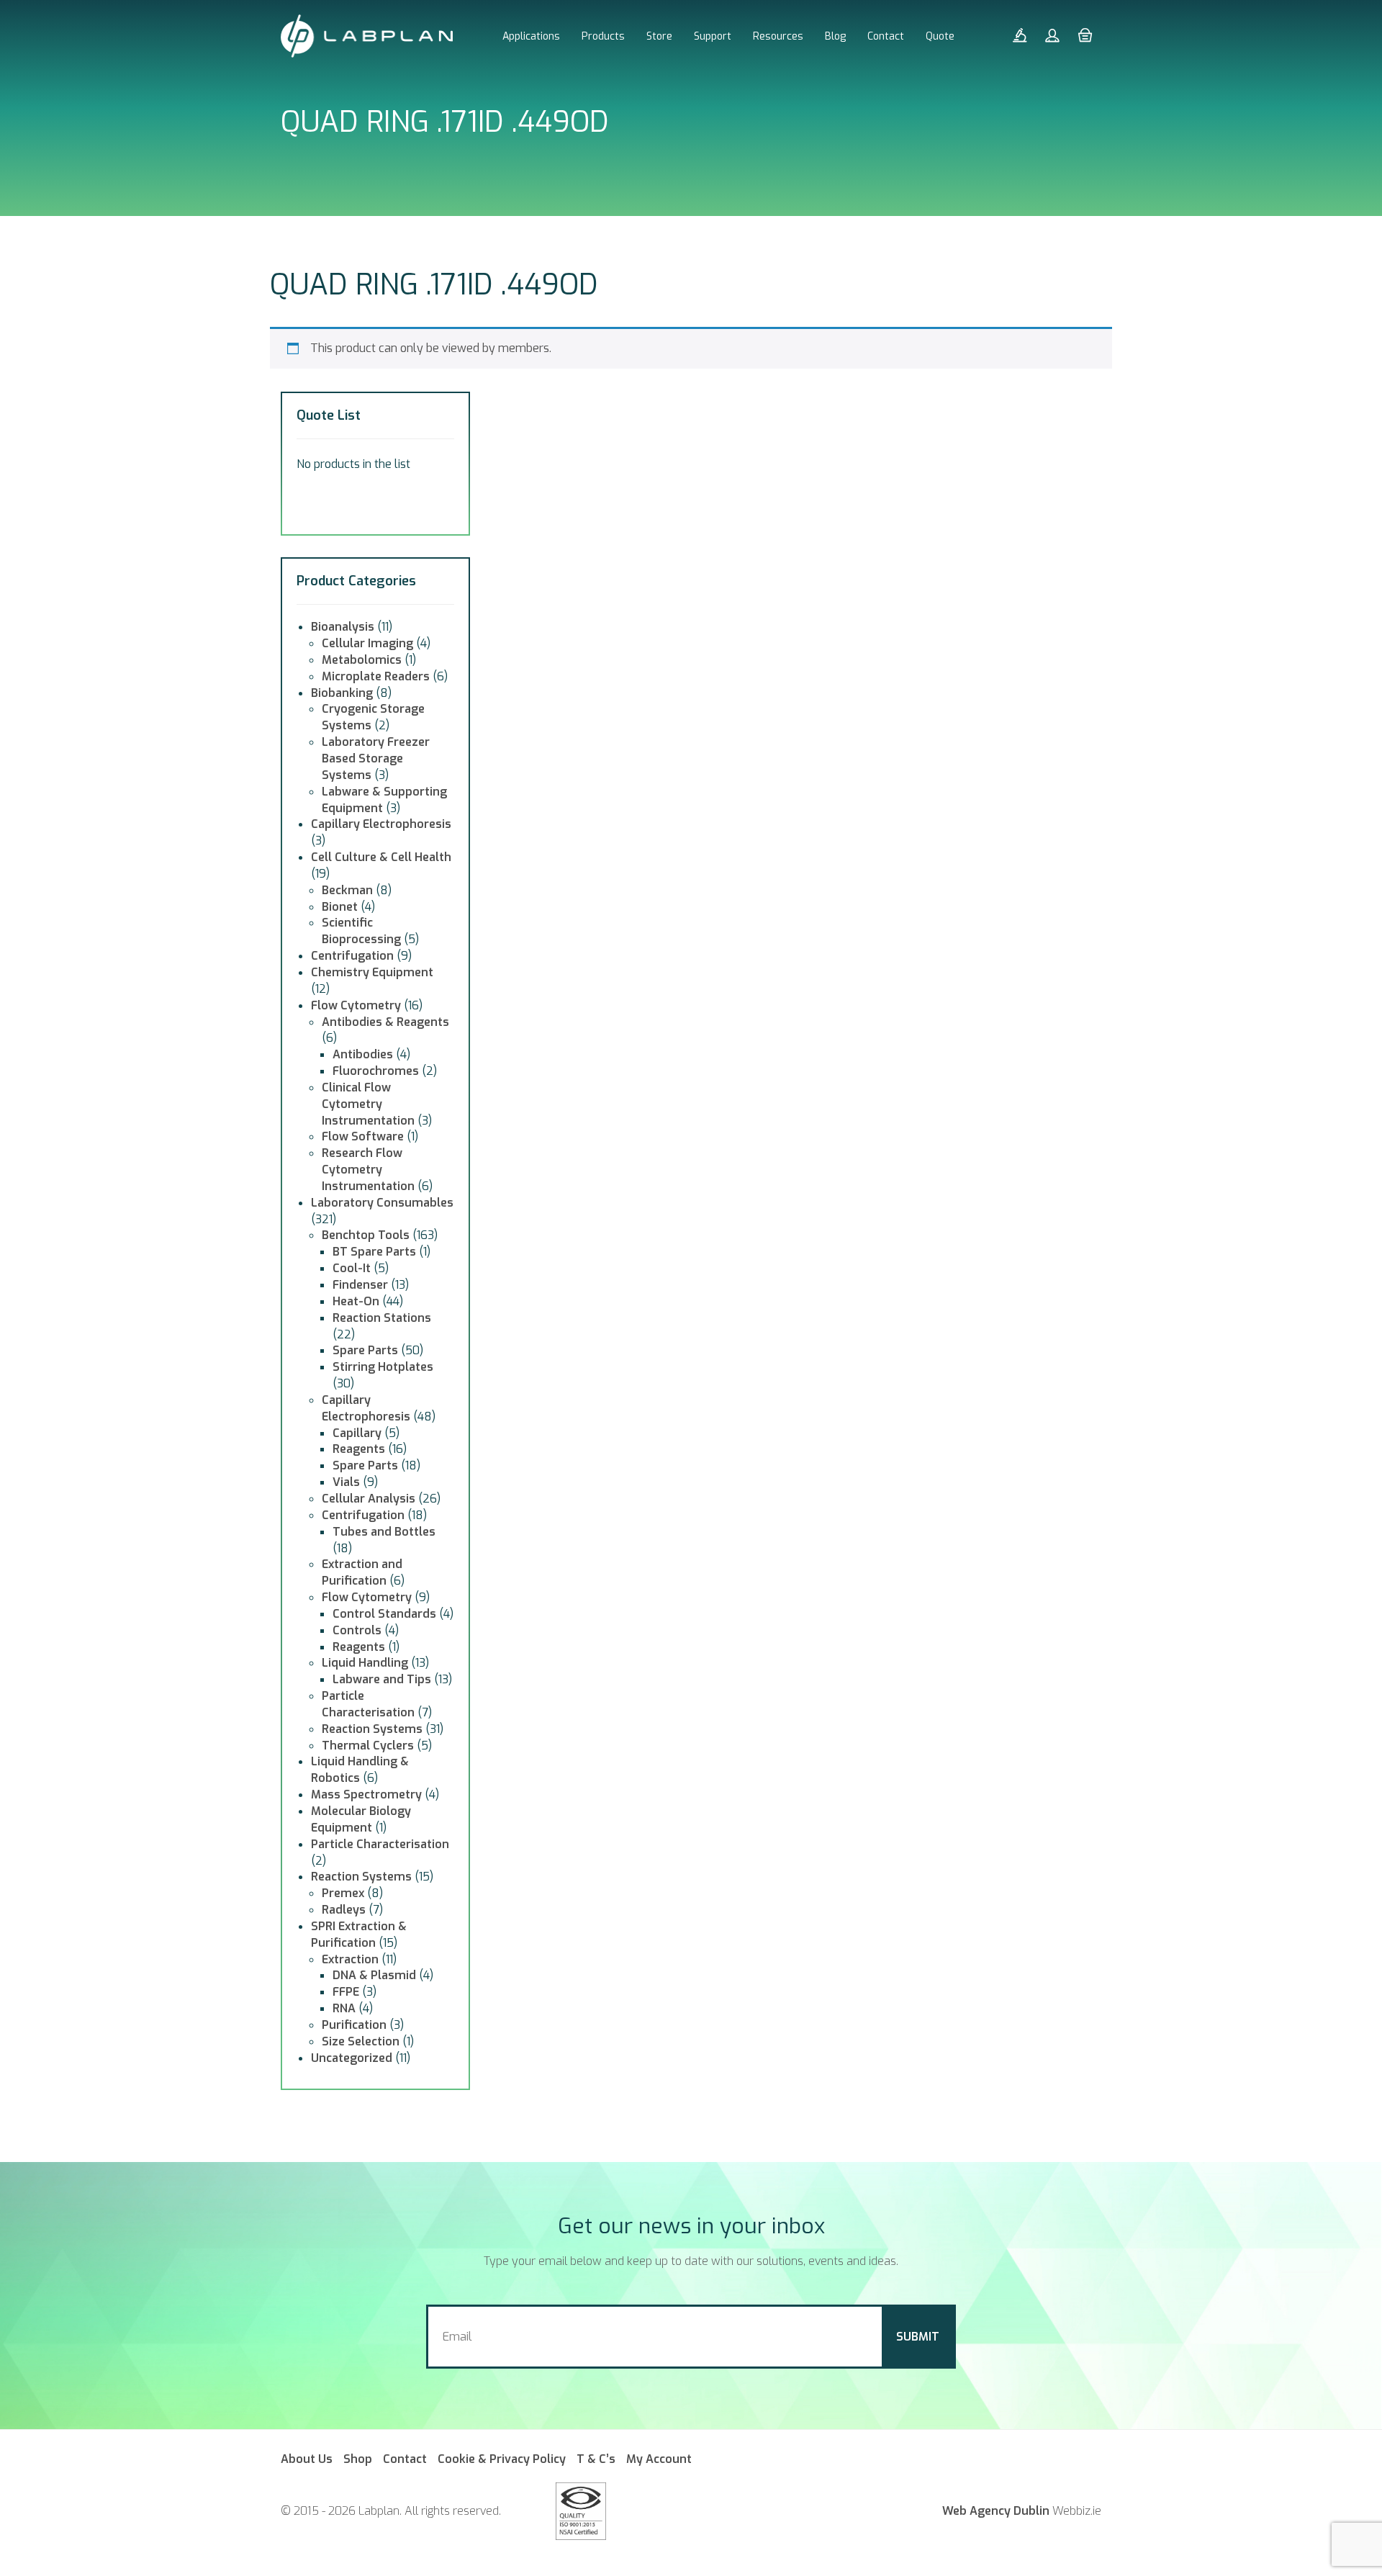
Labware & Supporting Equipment (384, 800)
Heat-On (356, 1301)
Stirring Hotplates (383, 1367)
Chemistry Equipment (372, 972)
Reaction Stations (382, 1318)
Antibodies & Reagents (385, 1022)
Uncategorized (352, 2058)
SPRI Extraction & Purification (359, 1935)
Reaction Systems (372, 1729)
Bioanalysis (343, 627)
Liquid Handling (365, 1663)
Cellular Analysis (369, 1499)
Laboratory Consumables (382, 1203)
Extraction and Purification (362, 1572)
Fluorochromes (376, 1071)
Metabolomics (362, 660)
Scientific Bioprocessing (361, 931)
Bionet (340, 907)
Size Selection (361, 2041)
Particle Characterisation (368, 1704)
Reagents (359, 1449)
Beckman (347, 890)
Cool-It (352, 1268)
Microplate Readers (376, 676)
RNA (344, 2008)
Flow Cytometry (356, 1005)
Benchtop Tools (366, 1235)
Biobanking (342, 693)
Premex (343, 1893)
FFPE (346, 1992)
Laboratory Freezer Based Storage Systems (376, 758)
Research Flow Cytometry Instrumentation (368, 1170)
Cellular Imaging (367, 643)
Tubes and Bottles (384, 1532)
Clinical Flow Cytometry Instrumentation (368, 1104)
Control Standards (384, 1614)
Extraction (350, 1959)
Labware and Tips (382, 1679)
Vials (346, 1482)
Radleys (344, 1910)
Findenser (360, 1285)
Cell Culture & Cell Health (381, 857)
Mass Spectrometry (366, 1794)
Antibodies (363, 1054)
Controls (357, 1630)
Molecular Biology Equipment (361, 1819)
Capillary (357, 1433)
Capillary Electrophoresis (381, 824)
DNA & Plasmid (374, 1975)
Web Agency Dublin (996, 2511)
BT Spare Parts (374, 1252)
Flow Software (363, 1136)
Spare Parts (365, 1350)
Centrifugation (352, 956)
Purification (354, 2025)
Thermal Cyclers (368, 1746)
